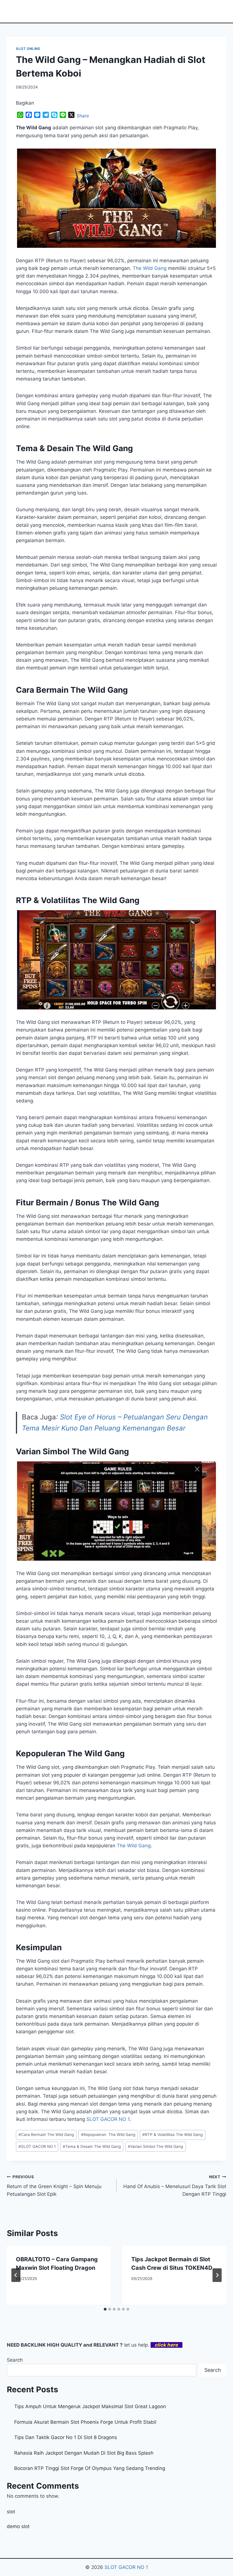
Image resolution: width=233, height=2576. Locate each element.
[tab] (105, 2309)
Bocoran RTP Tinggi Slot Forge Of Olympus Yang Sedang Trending (90, 2468)
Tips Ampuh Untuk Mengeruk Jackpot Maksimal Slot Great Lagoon (90, 2406)
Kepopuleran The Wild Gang (108, 2135)
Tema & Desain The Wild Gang (92, 2146)
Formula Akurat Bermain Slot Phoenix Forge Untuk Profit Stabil (85, 2422)
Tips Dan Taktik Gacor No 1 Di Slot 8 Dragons (66, 2437)
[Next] (217, 2275)
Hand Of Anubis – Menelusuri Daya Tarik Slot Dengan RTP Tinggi (175, 2186)
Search (15, 2360)
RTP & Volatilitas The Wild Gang (172, 2135)
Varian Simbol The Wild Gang (155, 2146)
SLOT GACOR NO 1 (37, 2146)
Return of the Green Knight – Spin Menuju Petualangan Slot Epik (54, 2186)
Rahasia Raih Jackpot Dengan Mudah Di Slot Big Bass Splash (84, 2453)
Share (83, 116)
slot (11, 2512)
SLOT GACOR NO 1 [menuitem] (108, 2119)
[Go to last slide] (16, 2275)
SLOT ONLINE (28, 49)
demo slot (18, 2526)
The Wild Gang (150, 268)
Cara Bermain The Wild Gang (46, 2135)
